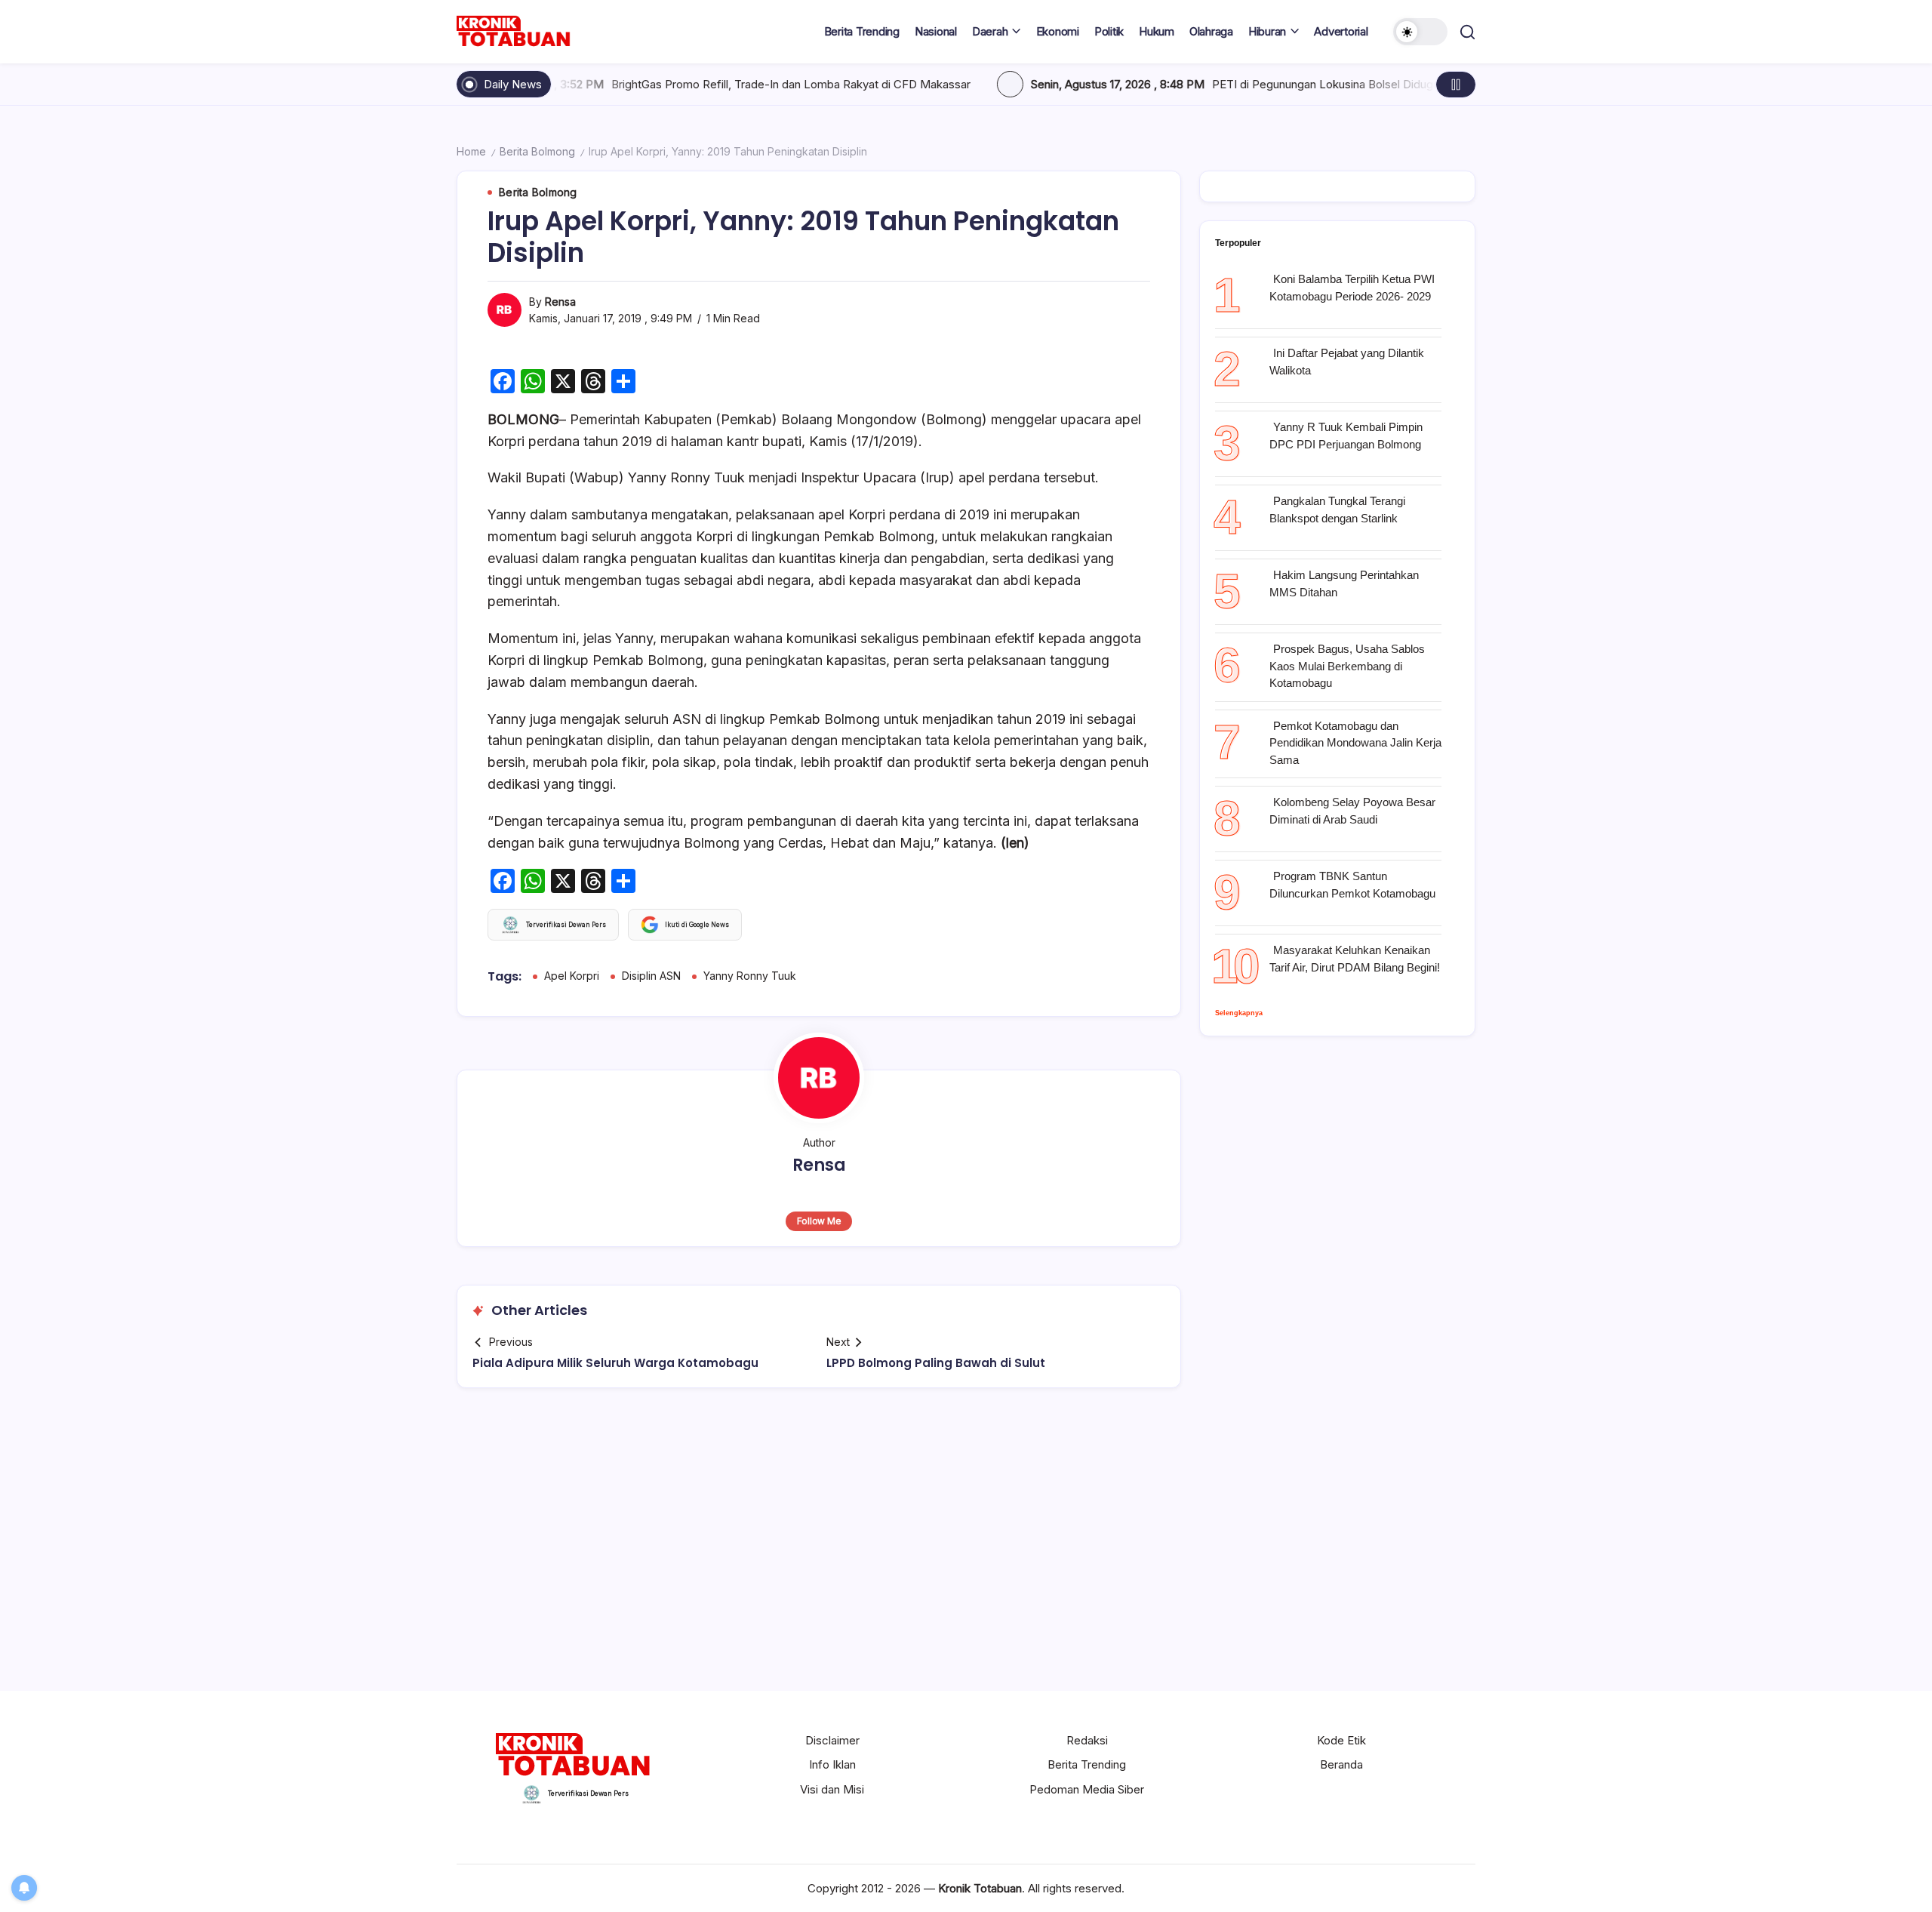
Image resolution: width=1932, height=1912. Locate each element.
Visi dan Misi (832, 1789)
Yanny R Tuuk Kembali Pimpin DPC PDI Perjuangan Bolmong (1346, 436)
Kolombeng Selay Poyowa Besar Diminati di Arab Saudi (1352, 811)
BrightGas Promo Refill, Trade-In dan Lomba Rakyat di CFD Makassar (644, 84)
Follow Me (819, 1221)
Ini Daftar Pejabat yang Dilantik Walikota (1347, 362)
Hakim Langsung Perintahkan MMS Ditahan (1344, 583)
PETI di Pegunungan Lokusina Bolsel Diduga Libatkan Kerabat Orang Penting (1261, 84)
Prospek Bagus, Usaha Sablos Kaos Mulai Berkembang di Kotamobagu (1347, 666)
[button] (1420, 32)
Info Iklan (832, 1764)
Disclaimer (832, 1740)
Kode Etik (1341, 1740)
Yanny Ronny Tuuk (750, 976)
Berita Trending (1087, 1764)
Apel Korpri (572, 976)
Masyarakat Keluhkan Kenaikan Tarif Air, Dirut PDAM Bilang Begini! (1355, 959)
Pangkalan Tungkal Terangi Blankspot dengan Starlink (1337, 510)
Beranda (1341, 1764)
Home (471, 151)
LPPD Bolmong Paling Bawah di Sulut (936, 1363)
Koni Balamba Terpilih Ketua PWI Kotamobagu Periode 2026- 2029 (1352, 288)
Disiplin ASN (651, 976)
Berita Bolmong (537, 151)
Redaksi (1087, 1740)
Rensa (560, 302)
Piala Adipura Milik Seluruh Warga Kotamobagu (615, 1363)
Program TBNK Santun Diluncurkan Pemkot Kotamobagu (1352, 885)
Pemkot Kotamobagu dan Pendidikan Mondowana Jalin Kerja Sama (1355, 743)
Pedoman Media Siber (1087, 1789)
